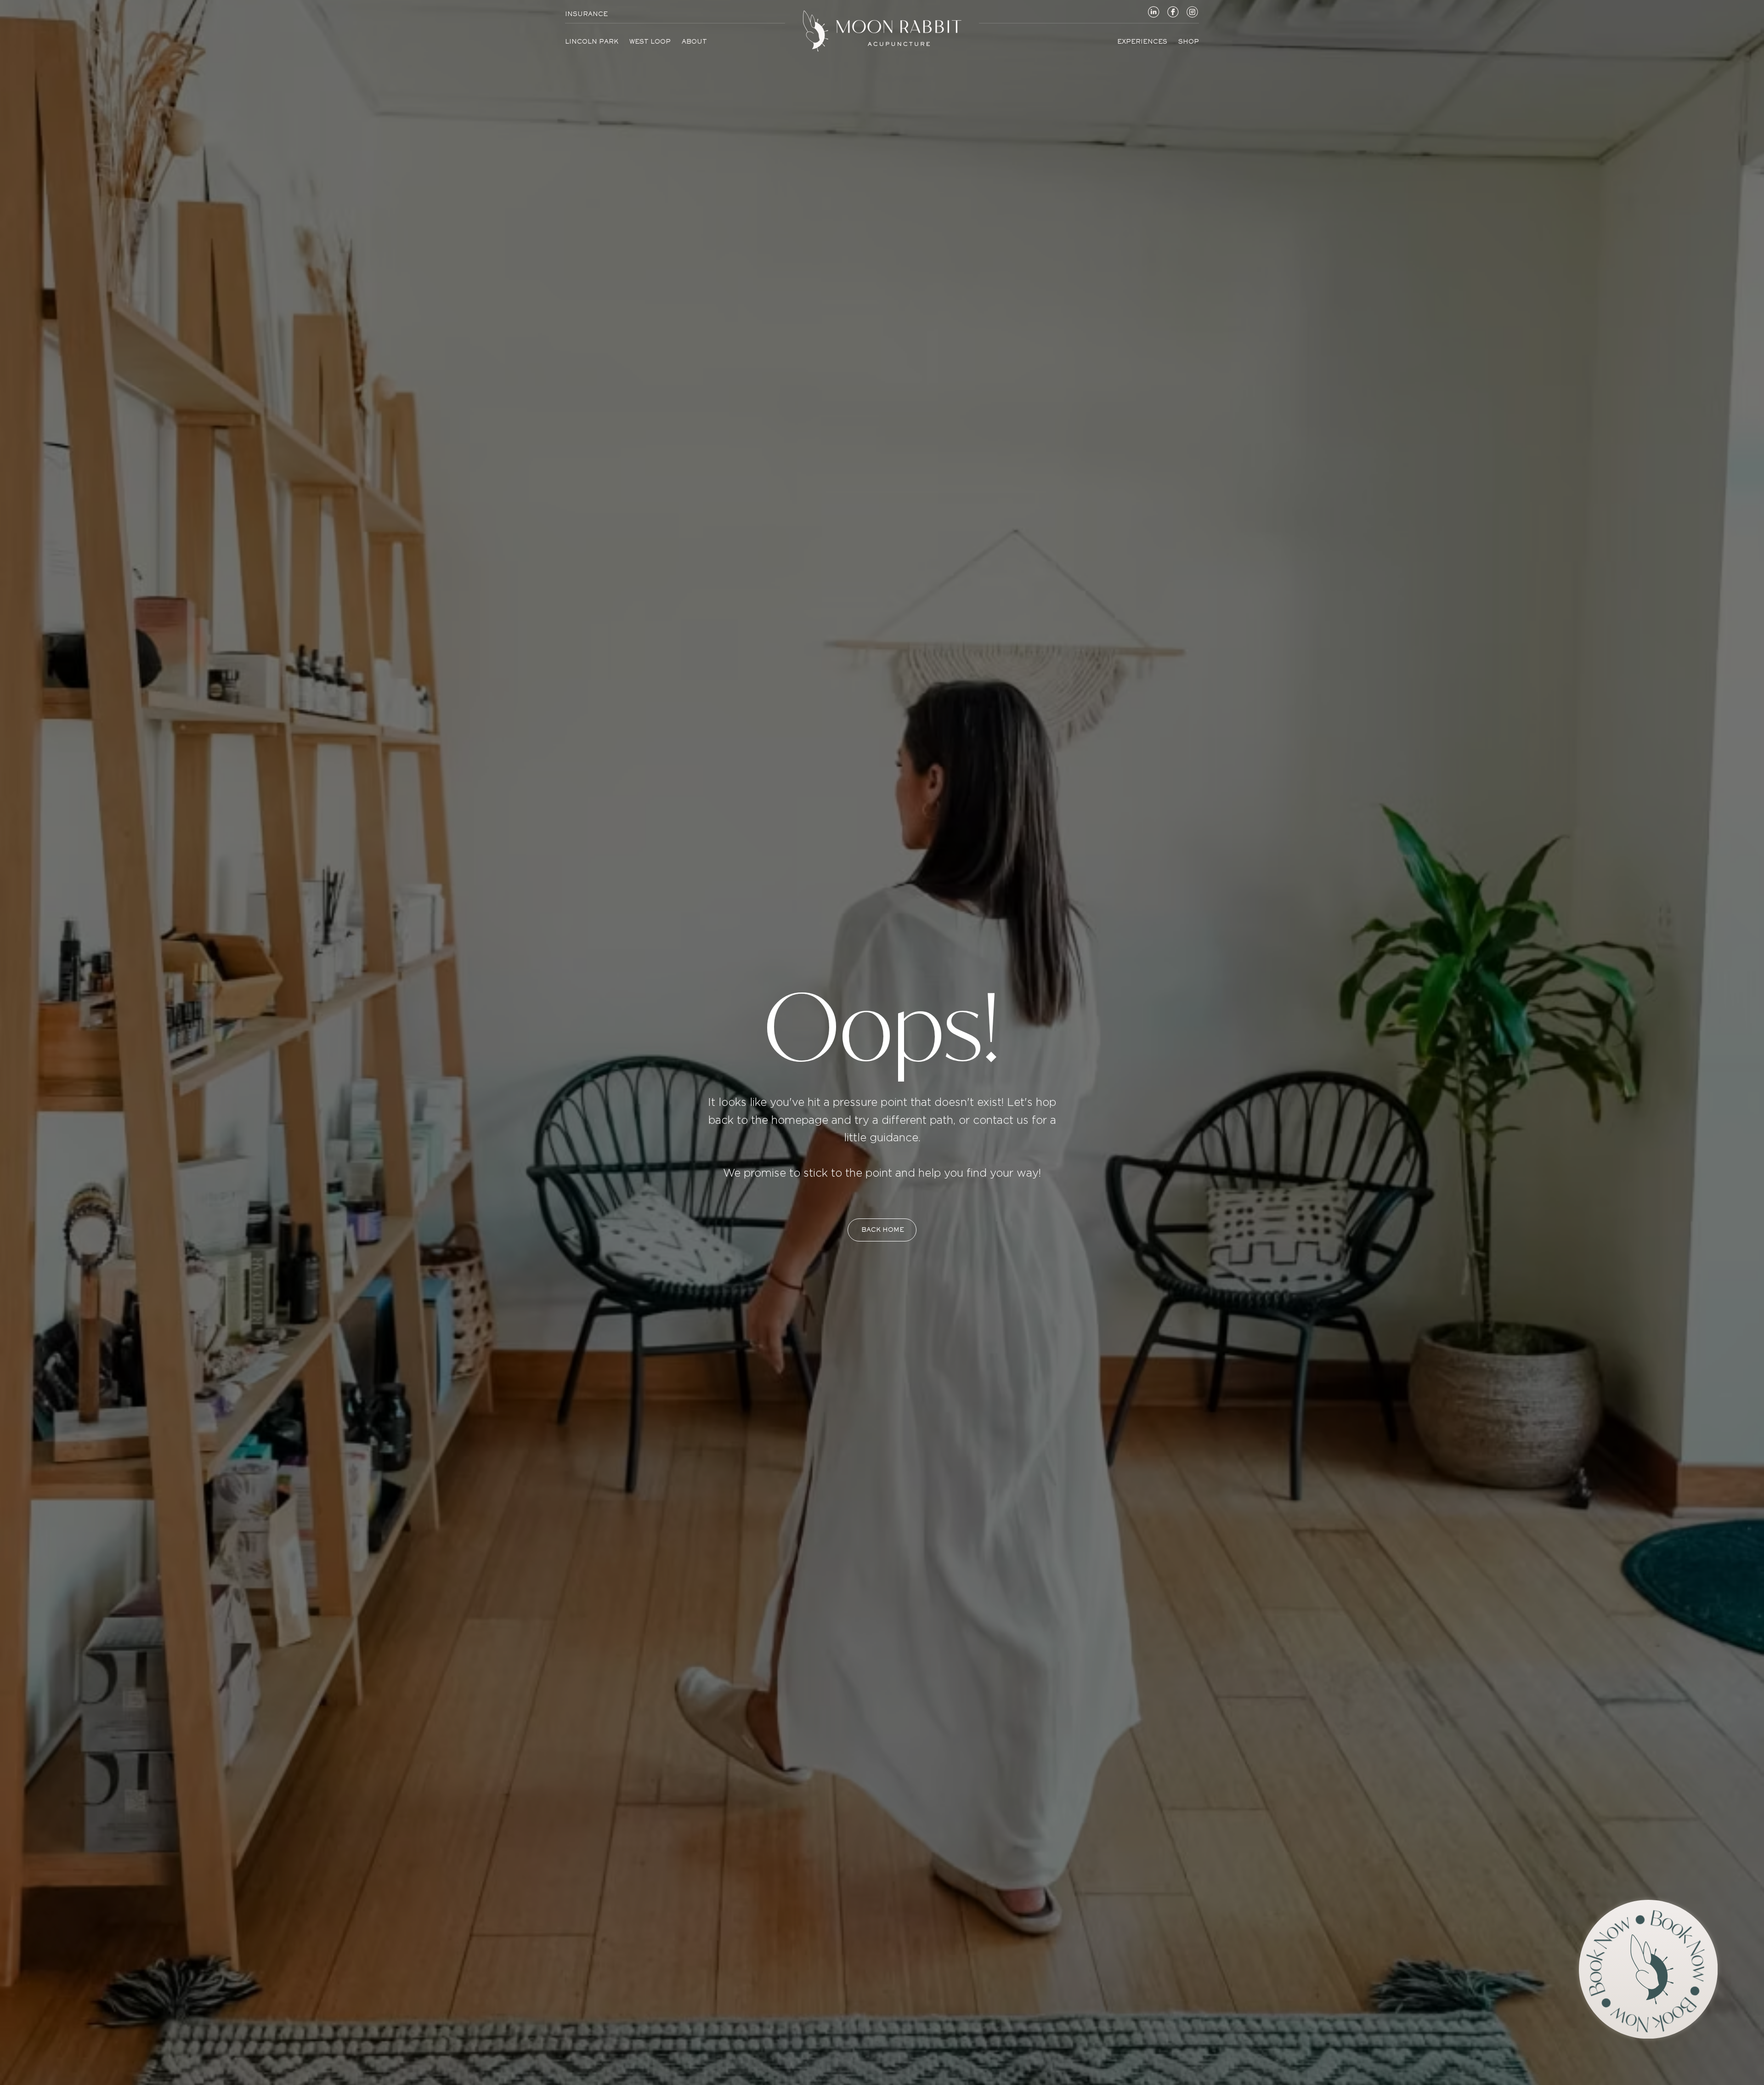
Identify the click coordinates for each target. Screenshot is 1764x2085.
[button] (1648, 1969)
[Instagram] (1192, 11)
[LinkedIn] (1153, 11)
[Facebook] (1173, 11)
